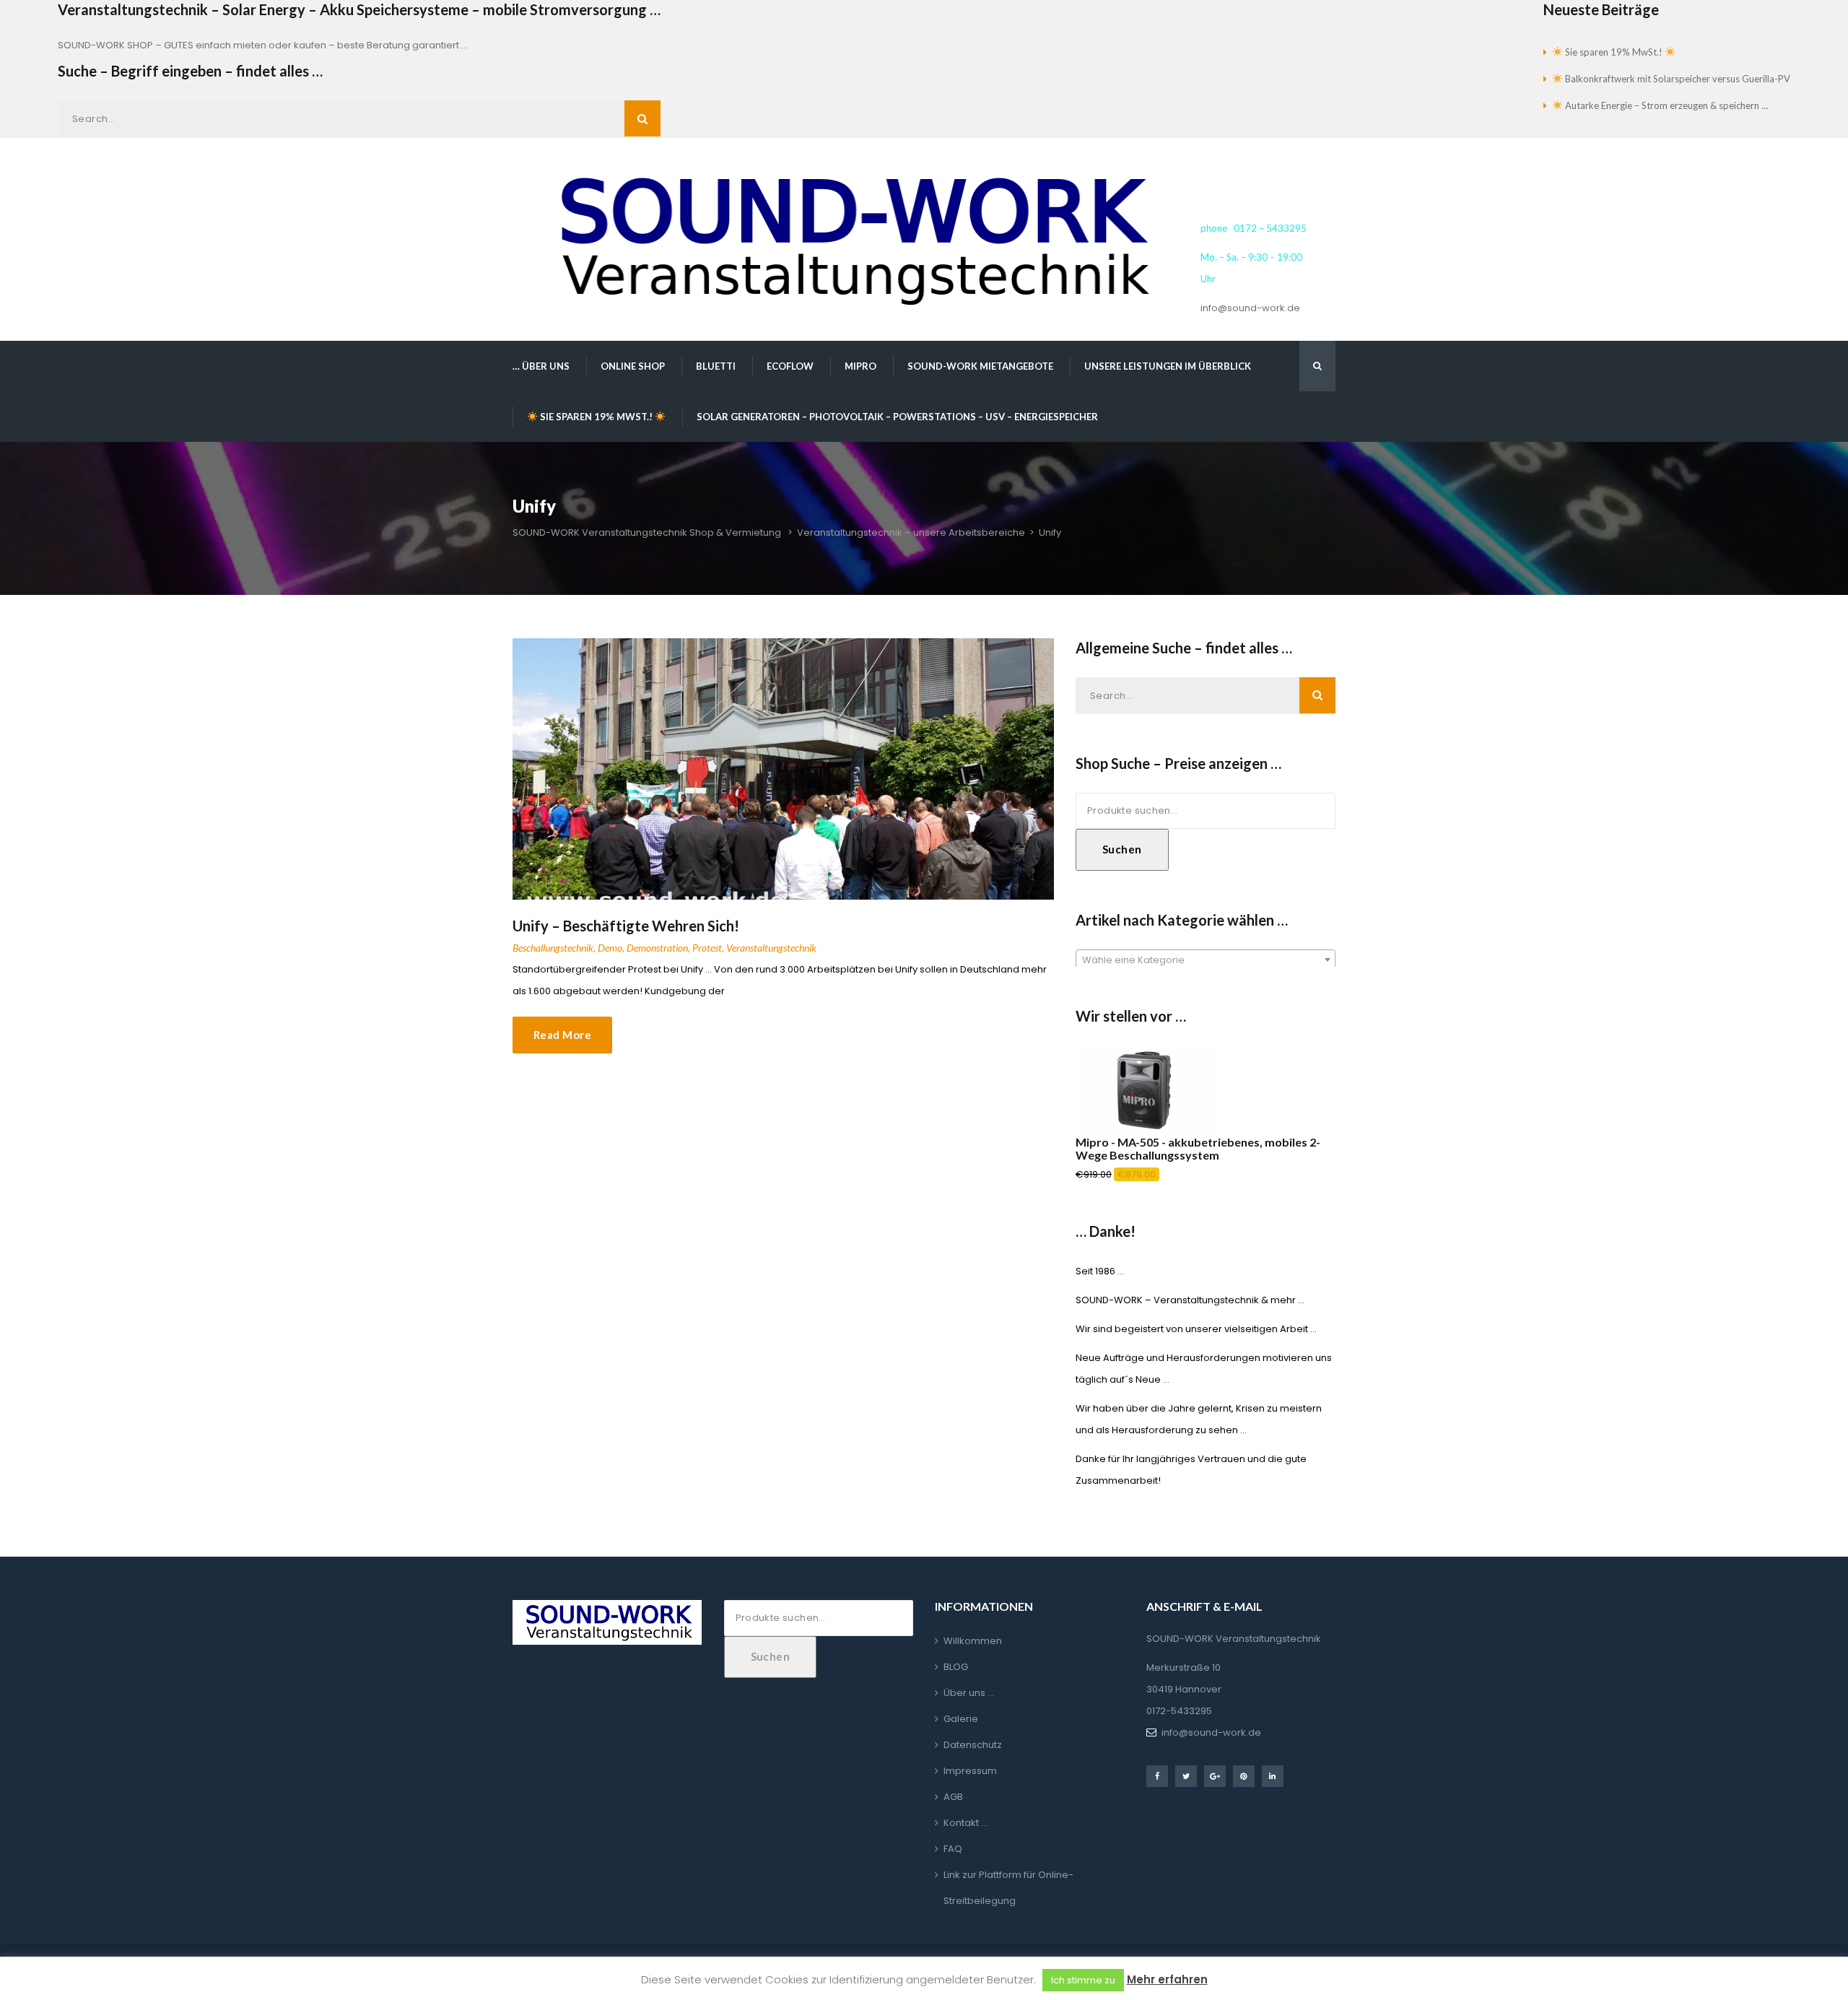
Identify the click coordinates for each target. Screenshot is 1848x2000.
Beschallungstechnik (553, 948)
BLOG (956, 1667)
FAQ (953, 1849)
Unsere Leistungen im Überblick (1168, 366)
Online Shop (633, 366)
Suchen (1122, 849)
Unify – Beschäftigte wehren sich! (626, 926)
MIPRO (860, 366)
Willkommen (973, 1641)
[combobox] (1206, 960)
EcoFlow (790, 366)
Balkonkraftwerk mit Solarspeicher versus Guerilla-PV (1677, 79)
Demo (610, 948)
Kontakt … (966, 1823)
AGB (953, 1797)
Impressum (970, 1771)
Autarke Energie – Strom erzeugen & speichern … (1665, 105)
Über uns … (969, 1693)
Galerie (961, 1719)
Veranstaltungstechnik (771, 948)
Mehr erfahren (1167, 1979)
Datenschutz (973, 1745)
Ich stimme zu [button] (1083, 1980)
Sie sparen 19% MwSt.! (1614, 52)
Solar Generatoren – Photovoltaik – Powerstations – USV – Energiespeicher (897, 417)
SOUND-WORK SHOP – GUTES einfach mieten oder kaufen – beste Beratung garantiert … (263, 45)
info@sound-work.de (1250, 308)
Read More (562, 1035)
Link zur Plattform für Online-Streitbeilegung (1008, 1888)
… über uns (541, 366)
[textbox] (1206, 960)
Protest (707, 948)
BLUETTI (716, 366)
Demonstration (657, 948)
